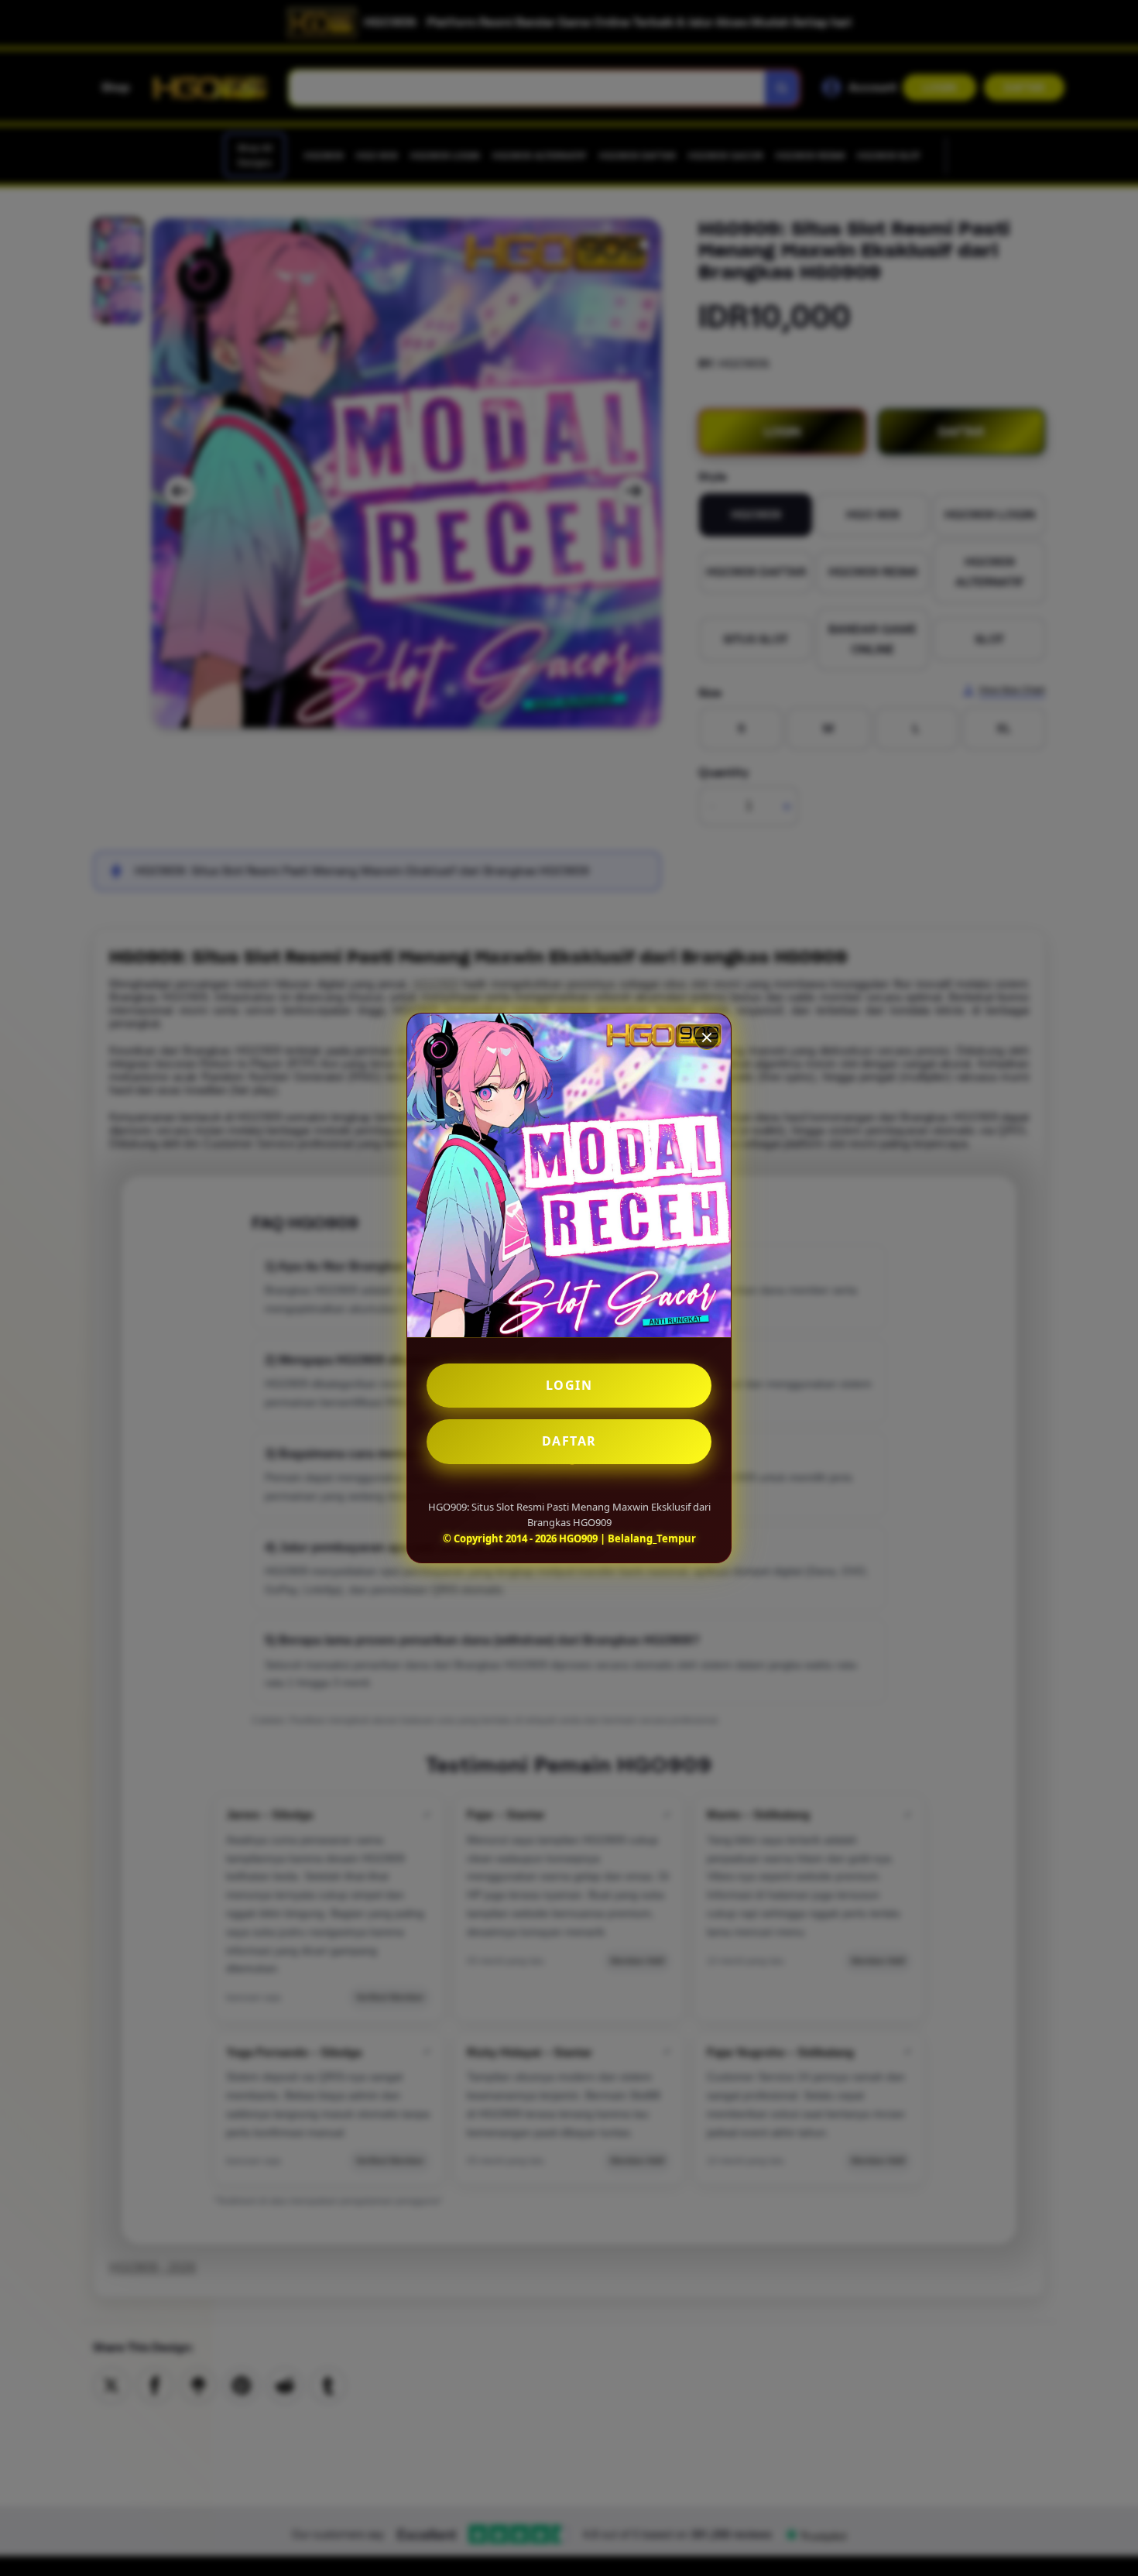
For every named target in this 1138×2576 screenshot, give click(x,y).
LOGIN (569, 1385)
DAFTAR (569, 1441)
